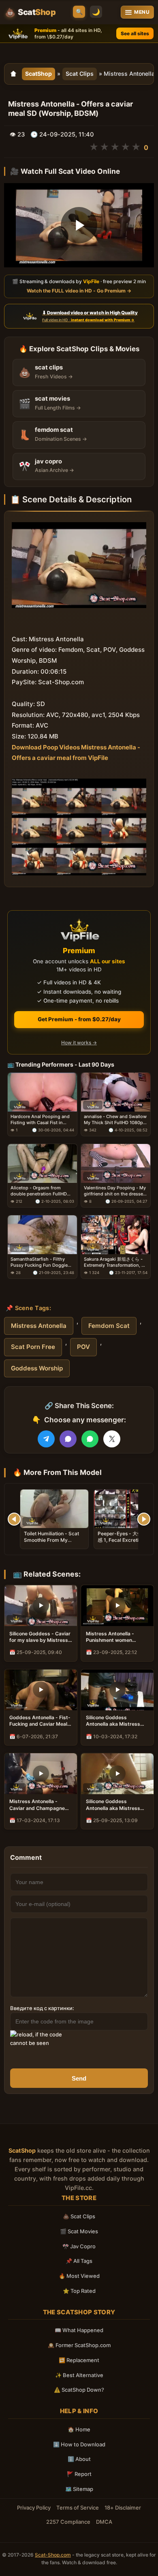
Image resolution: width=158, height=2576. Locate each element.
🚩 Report (79, 2474)
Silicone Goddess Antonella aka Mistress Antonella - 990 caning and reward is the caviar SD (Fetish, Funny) (114, 1721)
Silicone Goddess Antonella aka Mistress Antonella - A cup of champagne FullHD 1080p (116, 1805)
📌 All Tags (79, 2261)
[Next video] (144, 1519)
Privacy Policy (34, 2508)
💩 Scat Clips (79, 2216)
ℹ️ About (79, 2459)
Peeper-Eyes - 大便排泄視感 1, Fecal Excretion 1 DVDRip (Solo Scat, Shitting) (127, 1543)
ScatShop (38, 74)
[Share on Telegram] (46, 1439)
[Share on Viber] (68, 1439)
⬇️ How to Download (79, 2444)
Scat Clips (80, 74)
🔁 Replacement (79, 2360)
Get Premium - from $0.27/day (79, 1019)
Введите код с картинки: (42, 2008)
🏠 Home (79, 2429)
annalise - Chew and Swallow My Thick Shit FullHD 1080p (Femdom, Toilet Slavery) (115, 1120)
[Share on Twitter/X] (112, 1439)
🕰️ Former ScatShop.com (79, 2345)
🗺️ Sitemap (79, 2489)
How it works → (79, 1043)
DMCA (104, 2522)
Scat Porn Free (33, 1347)
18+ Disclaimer (123, 2508)
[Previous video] (14, 1519)
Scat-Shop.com (53, 2555)
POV (83, 1347)
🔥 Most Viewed (79, 2276)
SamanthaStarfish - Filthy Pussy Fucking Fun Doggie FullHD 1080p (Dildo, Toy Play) (39, 1263)
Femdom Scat (109, 1326)
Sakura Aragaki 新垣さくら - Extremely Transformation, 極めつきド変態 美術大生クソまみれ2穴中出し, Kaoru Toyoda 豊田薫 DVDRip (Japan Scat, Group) (116, 1263)
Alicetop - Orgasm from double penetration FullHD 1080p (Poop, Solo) (39, 1191)
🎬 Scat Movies (79, 2231)
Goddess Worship (37, 1368)
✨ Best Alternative (79, 2375)
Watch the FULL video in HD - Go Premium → (79, 291)
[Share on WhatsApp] (90, 1439)
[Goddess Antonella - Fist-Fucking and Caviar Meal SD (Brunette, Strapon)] (41, 1690)
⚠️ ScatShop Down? (79, 2390)
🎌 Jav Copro (79, 2246)
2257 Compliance (68, 2522)
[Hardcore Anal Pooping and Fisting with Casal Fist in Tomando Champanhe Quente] (42, 1092)
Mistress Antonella (39, 1326)
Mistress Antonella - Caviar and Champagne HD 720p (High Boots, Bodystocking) (37, 1805)
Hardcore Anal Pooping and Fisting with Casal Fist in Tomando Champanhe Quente (40, 1120)
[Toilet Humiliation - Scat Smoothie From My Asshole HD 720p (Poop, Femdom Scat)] (54, 1509)
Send (79, 2078)
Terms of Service (78, 2508)
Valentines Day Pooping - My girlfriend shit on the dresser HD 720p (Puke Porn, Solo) (115, 1191)
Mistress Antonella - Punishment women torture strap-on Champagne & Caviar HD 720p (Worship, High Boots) (115, 1637)
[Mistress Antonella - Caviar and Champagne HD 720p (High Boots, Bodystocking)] (41, 1774)
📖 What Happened (79, 2330)
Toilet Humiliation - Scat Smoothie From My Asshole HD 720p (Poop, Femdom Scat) (52, 1543)
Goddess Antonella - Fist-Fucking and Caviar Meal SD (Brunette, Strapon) (40, 1721)
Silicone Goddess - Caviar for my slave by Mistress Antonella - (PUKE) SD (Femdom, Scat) (40, 1637)
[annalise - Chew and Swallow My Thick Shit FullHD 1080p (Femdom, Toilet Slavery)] (116, 1092)
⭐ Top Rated (79, 2291)
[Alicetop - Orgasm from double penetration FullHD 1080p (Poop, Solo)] (42, 1163)
